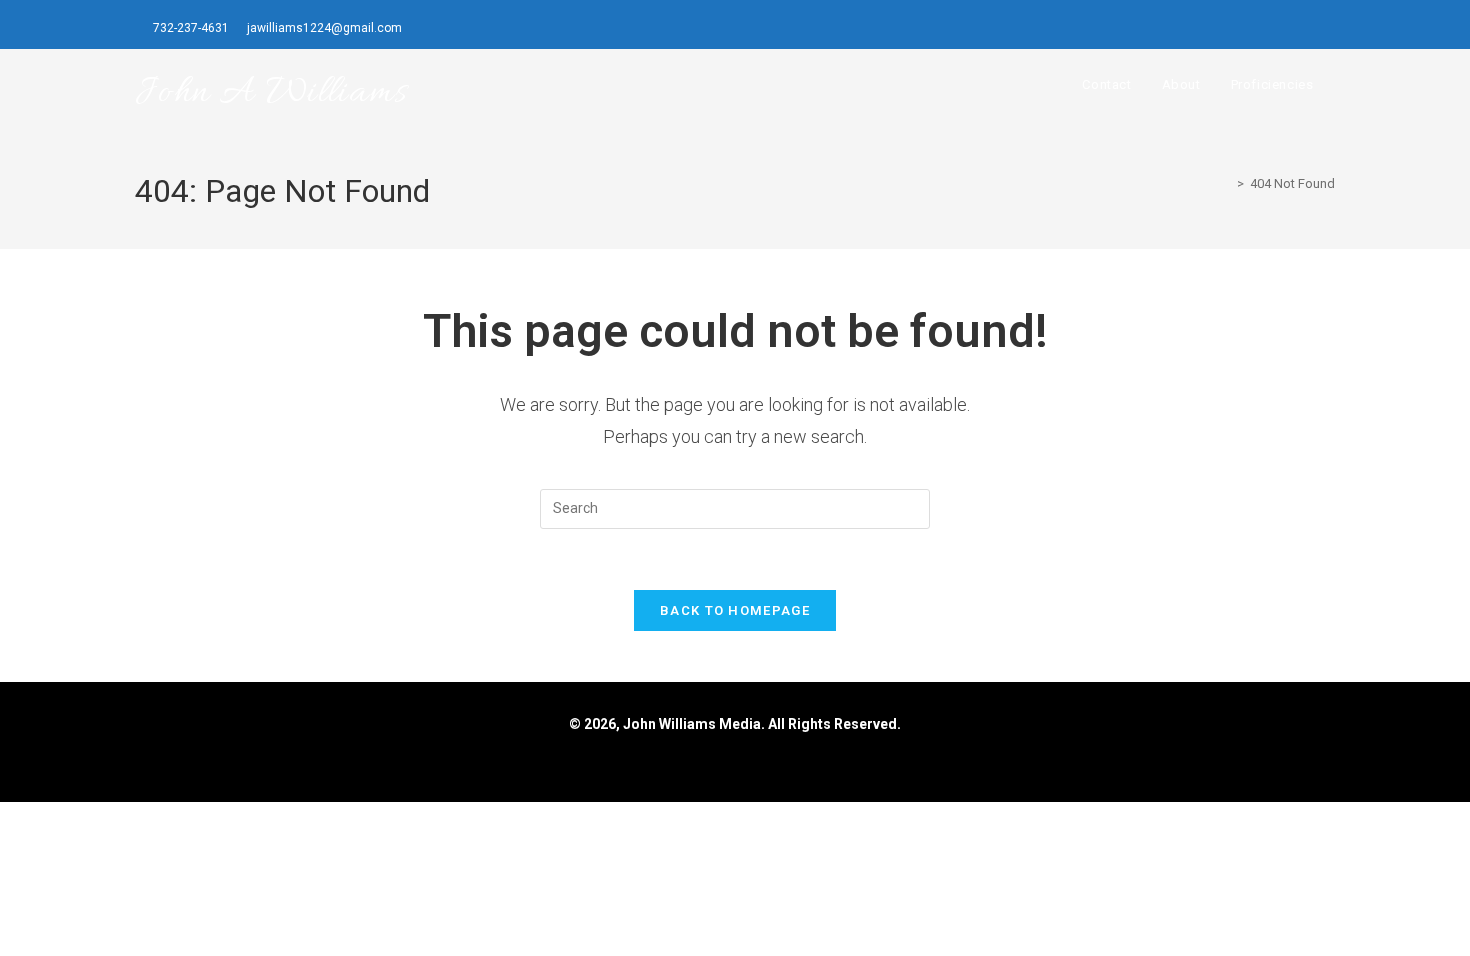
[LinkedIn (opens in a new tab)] (1329, 29)
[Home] (1226, 183)
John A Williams (271, 93)
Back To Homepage (735, 610)
